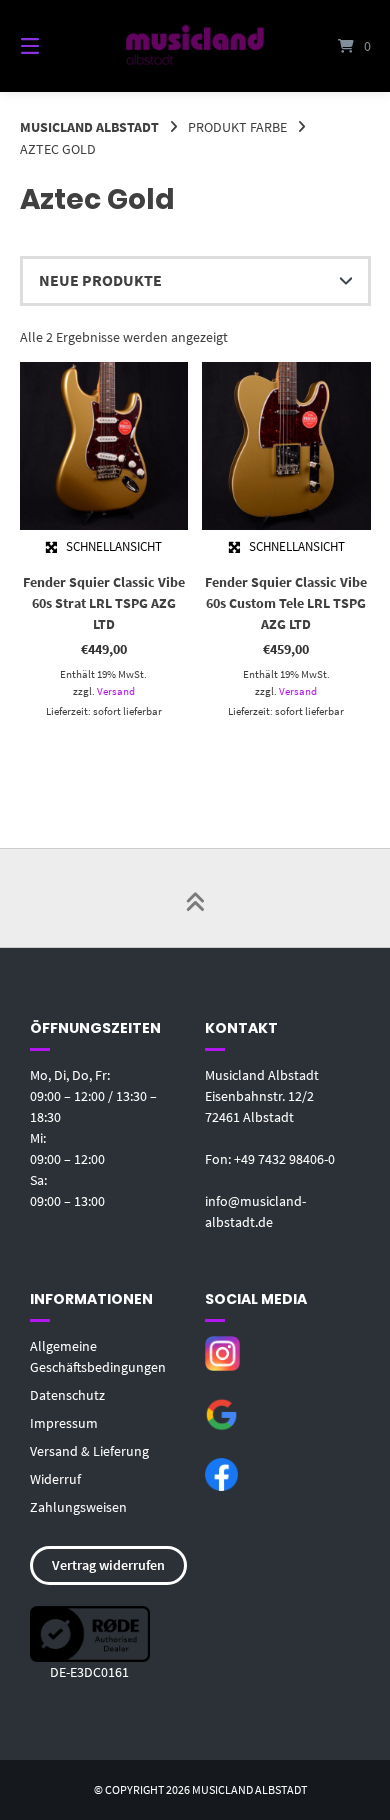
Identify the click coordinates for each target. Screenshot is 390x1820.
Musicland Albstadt (89, 127)
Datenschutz (67, 1395)
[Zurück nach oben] (195, 898)
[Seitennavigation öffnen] (55, 46)
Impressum (64, 1423)
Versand (116, 691)
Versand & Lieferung (89, 1451)
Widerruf (55, 1479)
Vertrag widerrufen (108, 1565)
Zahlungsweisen (78, 1507)
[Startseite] (194, 45)
